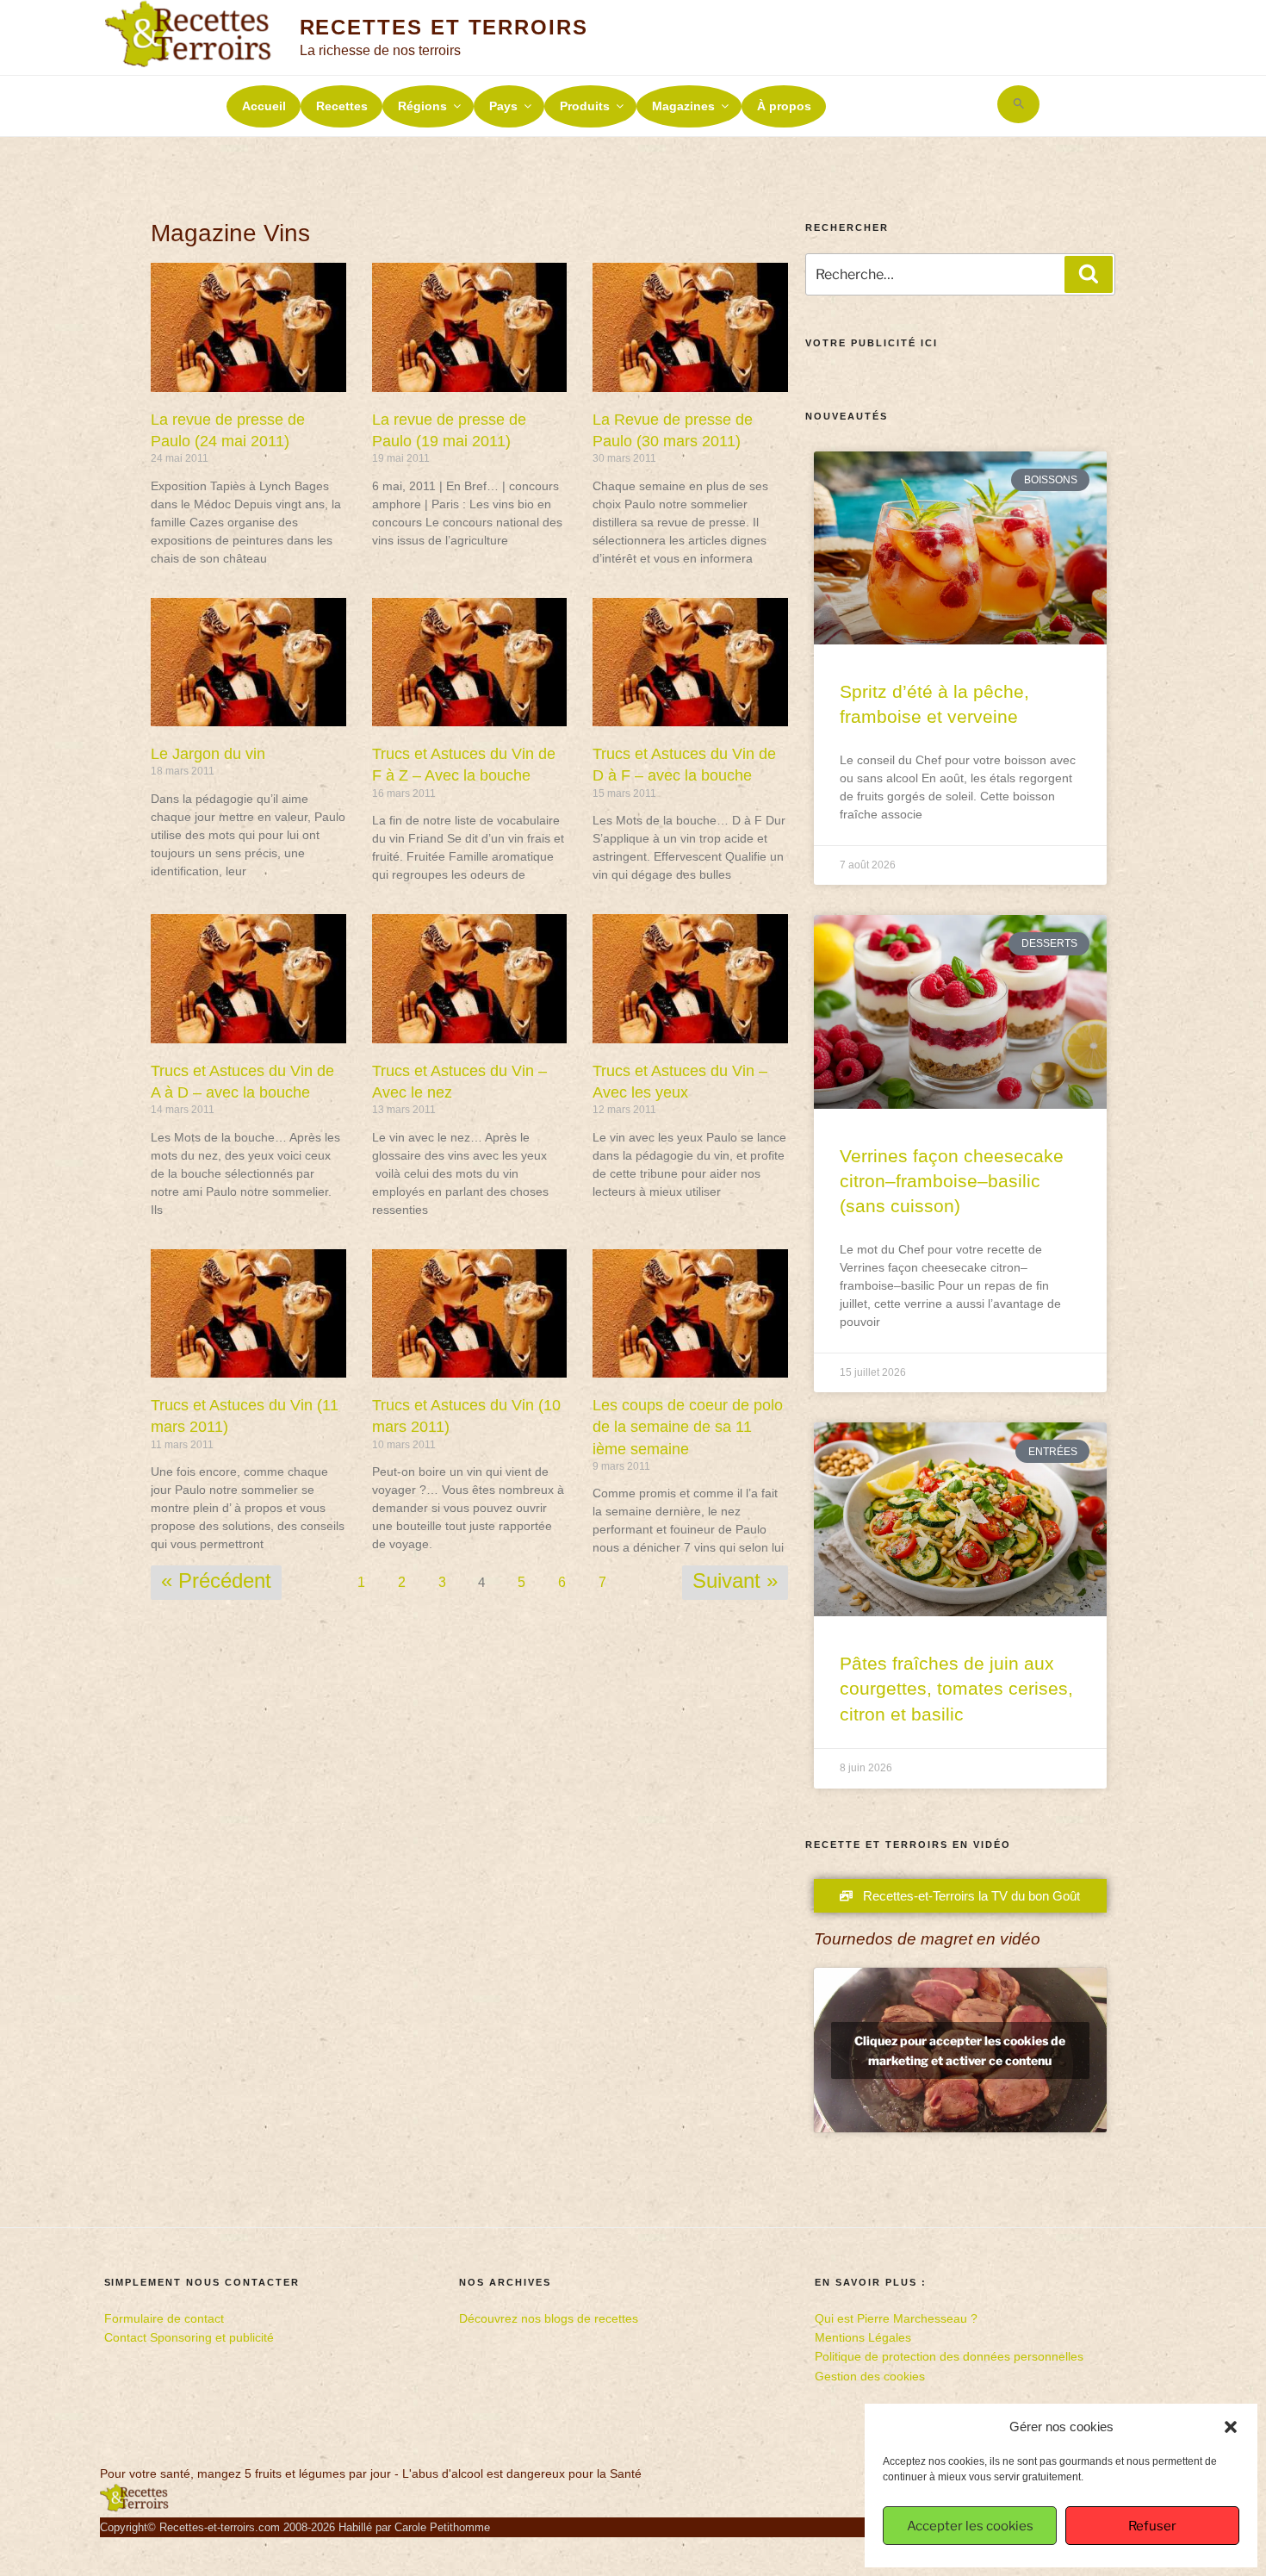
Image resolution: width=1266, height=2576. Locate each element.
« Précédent (216, 1580)
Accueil (264, 106)
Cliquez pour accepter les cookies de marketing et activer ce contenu (960, 2050)
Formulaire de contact (164, 2318)
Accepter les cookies (970, 2526)
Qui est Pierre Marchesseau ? (896, 2318)
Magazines (683, 106)
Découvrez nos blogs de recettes (549, 2318)
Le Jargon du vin (208, 754)
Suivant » (735, 1580)
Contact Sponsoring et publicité (189, 2337)
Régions (422, 106)
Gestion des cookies (870, 2376)
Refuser (1152, 2526)
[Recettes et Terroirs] (134, 2508)
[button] (1231, 2427)
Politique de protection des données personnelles (949, 2356)
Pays (503, 106)
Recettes (342, 106)
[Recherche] (1089, 274)
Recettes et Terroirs (444, 27)
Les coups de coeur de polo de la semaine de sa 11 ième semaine (688, 1427)
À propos (784, 106)
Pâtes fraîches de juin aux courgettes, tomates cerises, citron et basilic (956, 1689)
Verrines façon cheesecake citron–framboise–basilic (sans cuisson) (952, 1181)
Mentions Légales (863, 2337)
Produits (585, 106)
